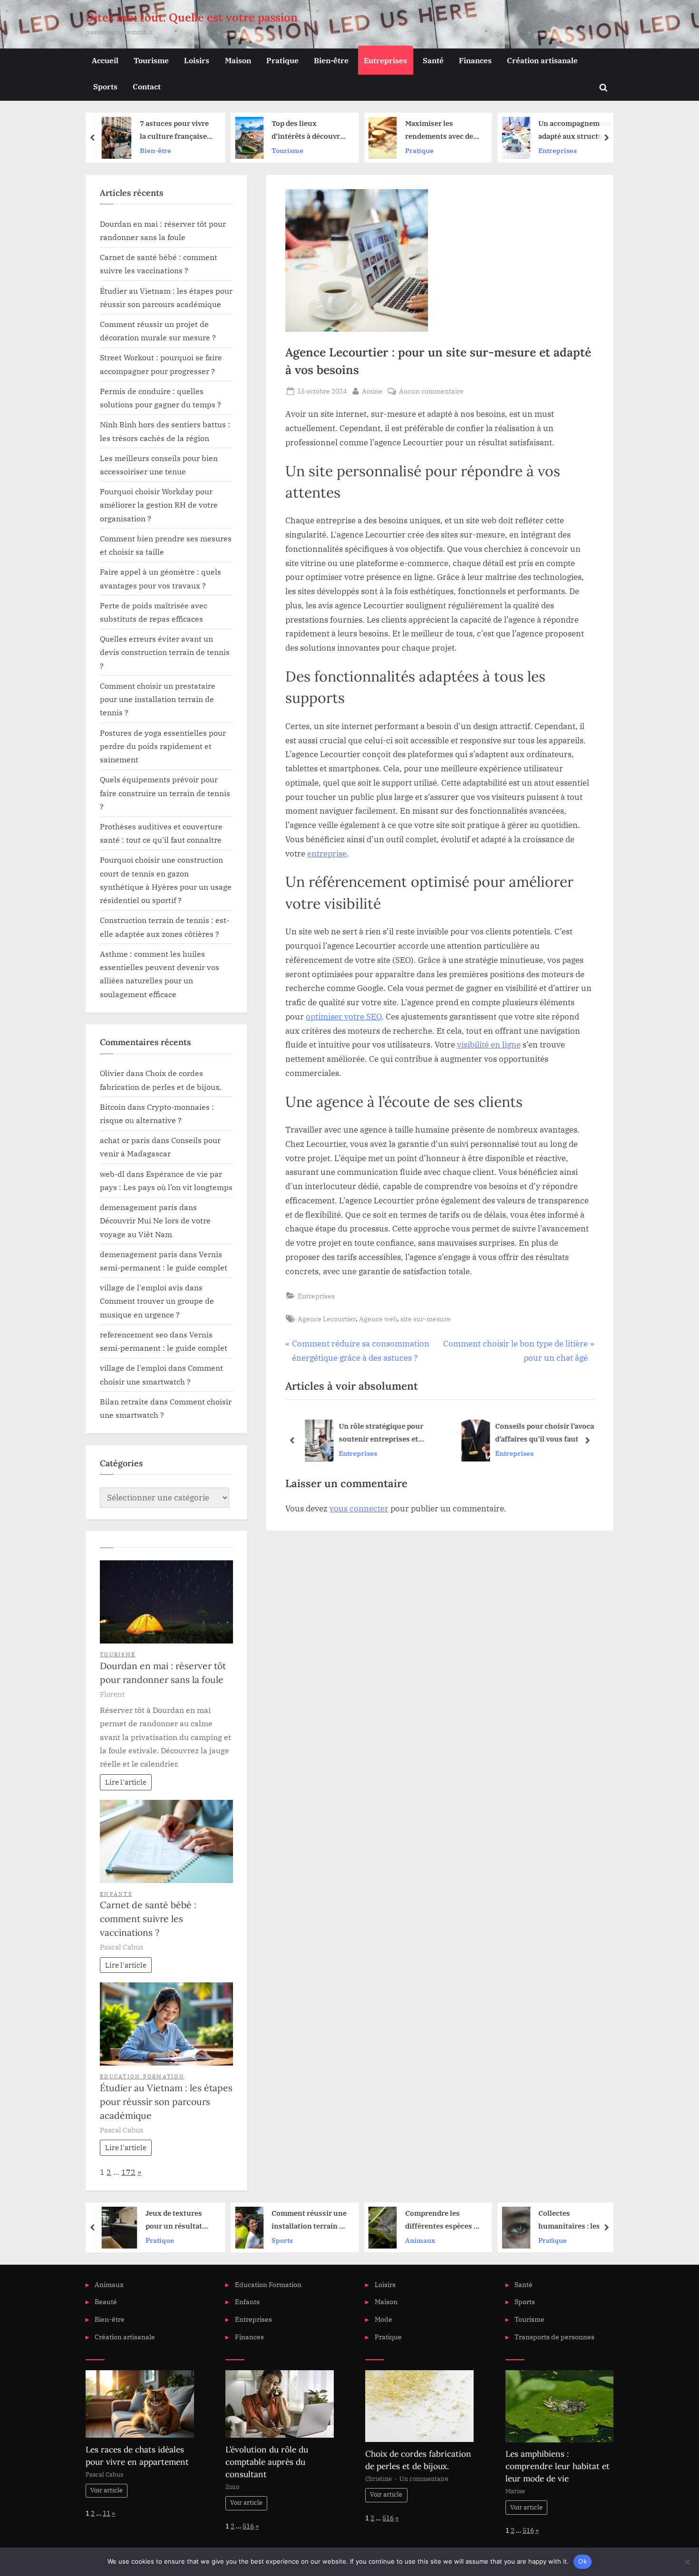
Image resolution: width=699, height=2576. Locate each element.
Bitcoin (113, 1107)
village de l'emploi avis (141, 1287)
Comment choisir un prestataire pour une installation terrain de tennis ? (158, 699)
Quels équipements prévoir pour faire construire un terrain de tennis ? (165, 793)
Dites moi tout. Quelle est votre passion (192, 17)
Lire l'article (126, 1782)
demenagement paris (139, 1207)
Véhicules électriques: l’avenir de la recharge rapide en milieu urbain (576, 2221)
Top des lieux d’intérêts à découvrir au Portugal (175, 131)
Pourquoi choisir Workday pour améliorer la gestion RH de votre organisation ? (159, 505)
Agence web (378, 1319)
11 (107, 2513)
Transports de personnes (554, 2337)
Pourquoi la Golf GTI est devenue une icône (576, 131)
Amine (372, 391)
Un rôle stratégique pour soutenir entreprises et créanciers (378, 1433)
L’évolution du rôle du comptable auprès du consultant (267, 2462)
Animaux (286, 2240)
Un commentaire (424, 2479)
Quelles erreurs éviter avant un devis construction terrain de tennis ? (165, 652)
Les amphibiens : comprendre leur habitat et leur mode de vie (558, 2466)
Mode (383, 2319)
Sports (105, 86)
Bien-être (331, 60)
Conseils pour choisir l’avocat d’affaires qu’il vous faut (543, 1432)
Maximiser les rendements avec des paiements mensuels (307, 131)
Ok (582, 2561)
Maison (238, 60)
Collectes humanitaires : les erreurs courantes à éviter (439, 2221)
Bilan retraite (124, 1401)
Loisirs (197, 60)
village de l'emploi (133, 1368)
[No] (687, 2562)
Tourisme (151, 60)
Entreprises (385, 60)
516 (248, 2526)
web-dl (112, 1174)
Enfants (116, 1894)
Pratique (282, 60)
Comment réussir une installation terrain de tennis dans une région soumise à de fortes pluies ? (176, 2221)
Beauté (106, 2302)
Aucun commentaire (431, 391)
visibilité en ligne (489, 1045)
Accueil (105, 60)
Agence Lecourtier (327, 1319)
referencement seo (134, 1334)
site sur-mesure (426, 1319)
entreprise (327, 854)
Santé (433, 60)
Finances (475, 60)
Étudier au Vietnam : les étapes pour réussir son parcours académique (166, 2102)
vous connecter (359, 1509)
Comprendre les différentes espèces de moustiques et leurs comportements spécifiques (310, 2221)
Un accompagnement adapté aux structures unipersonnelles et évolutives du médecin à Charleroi (443, 131)
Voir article (107, 2490)
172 (128, 2172)
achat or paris (125, 1140)
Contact (147, 86)
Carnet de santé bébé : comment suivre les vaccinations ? (148, 1919)
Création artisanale (542, 60)
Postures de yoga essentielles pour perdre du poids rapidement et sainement (163, 746)
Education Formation (142, 2076)
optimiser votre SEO (344, 1017)
